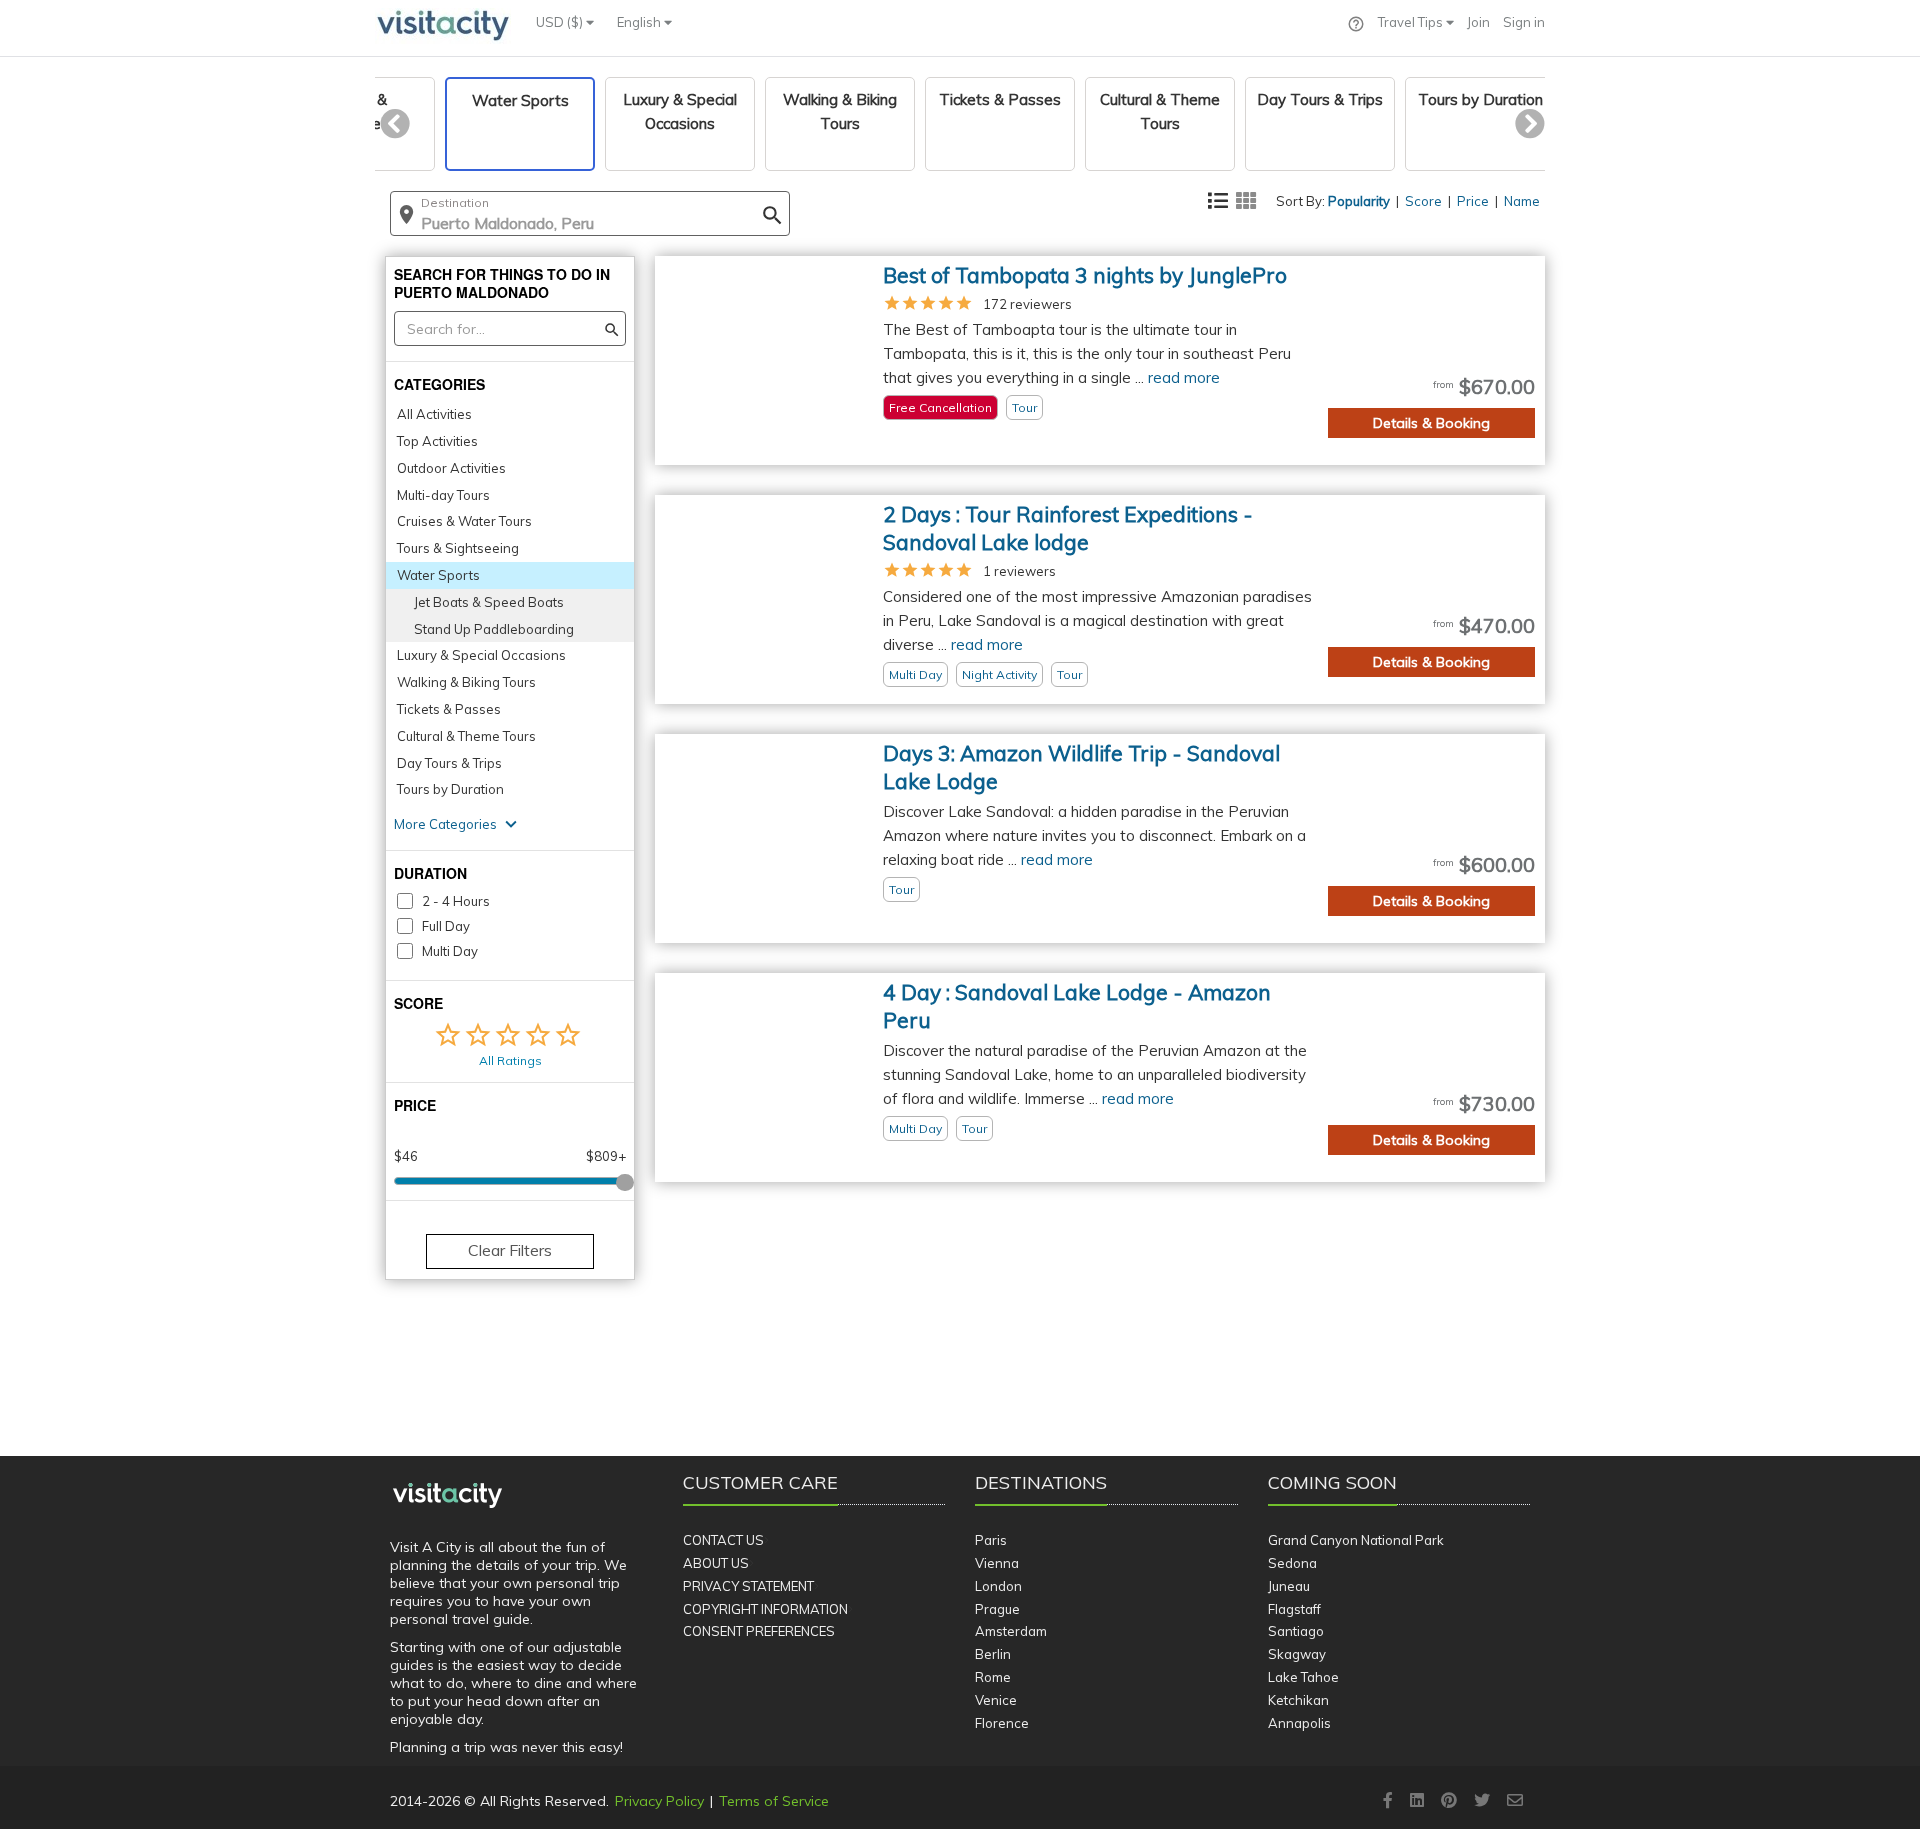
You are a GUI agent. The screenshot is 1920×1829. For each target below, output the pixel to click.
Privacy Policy (659, 1801)
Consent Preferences (759, 1631)
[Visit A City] (447, 1496)
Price (1473, 201)
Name (1522, 201)
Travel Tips (1412, 22)
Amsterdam (1011, 1631)
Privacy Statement (748, 1586)
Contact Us (723, 1540)
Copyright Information (765, 1609)
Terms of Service (774, 1801)
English (640, 22)
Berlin (993, 1654)
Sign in (1524, 22)
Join (1478, 22)
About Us (716, 1563)
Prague (997, 1609)
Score (1423, 201)
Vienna (997, 1563)
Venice (996, 1700)
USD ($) (561, 22)
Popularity (1359, 201)
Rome (993, 1677)
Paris (991, 1540)
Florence (1002, 1723)
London (998, 1586)
